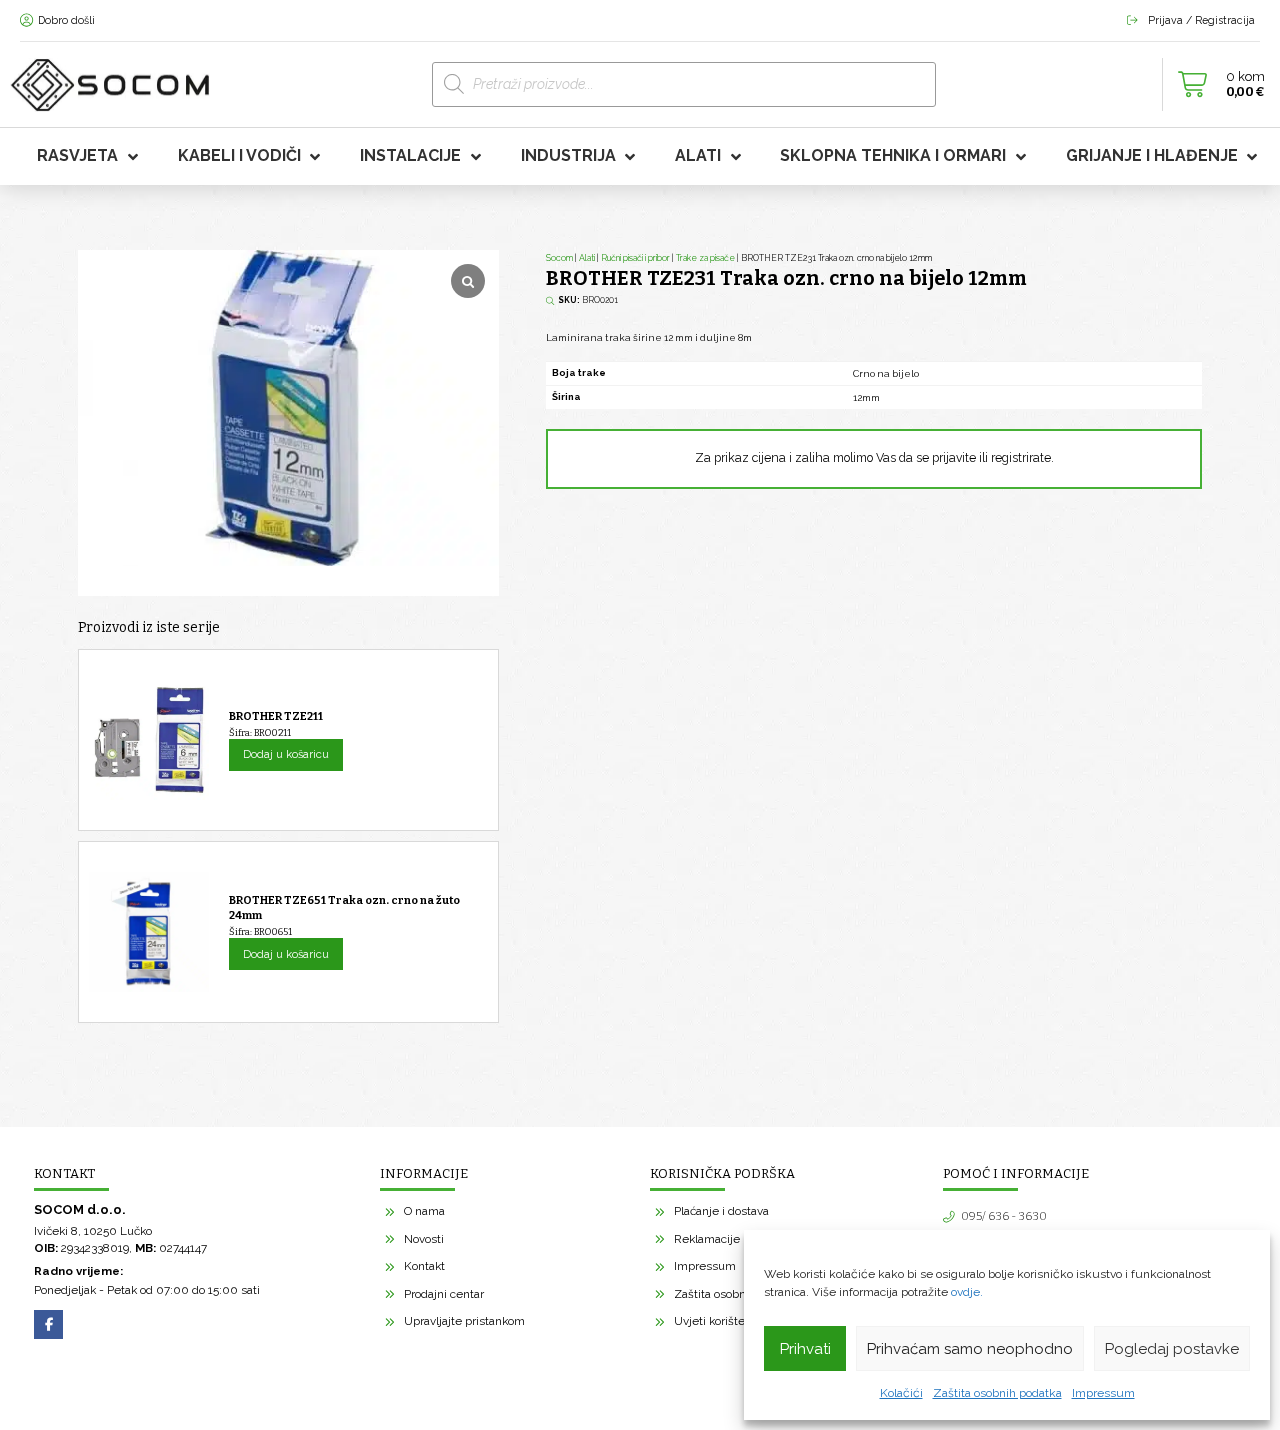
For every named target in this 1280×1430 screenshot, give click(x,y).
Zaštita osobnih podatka (997, 1393)
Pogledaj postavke (1172, 1349)
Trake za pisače (705, 258)
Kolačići (901, 1393)
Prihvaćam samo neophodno (970, 1349)
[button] (1216, 85)
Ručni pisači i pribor (635, 258)
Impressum (1103, 1393)
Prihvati (805, 1349)
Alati (587, 258)
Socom (559, 258)
